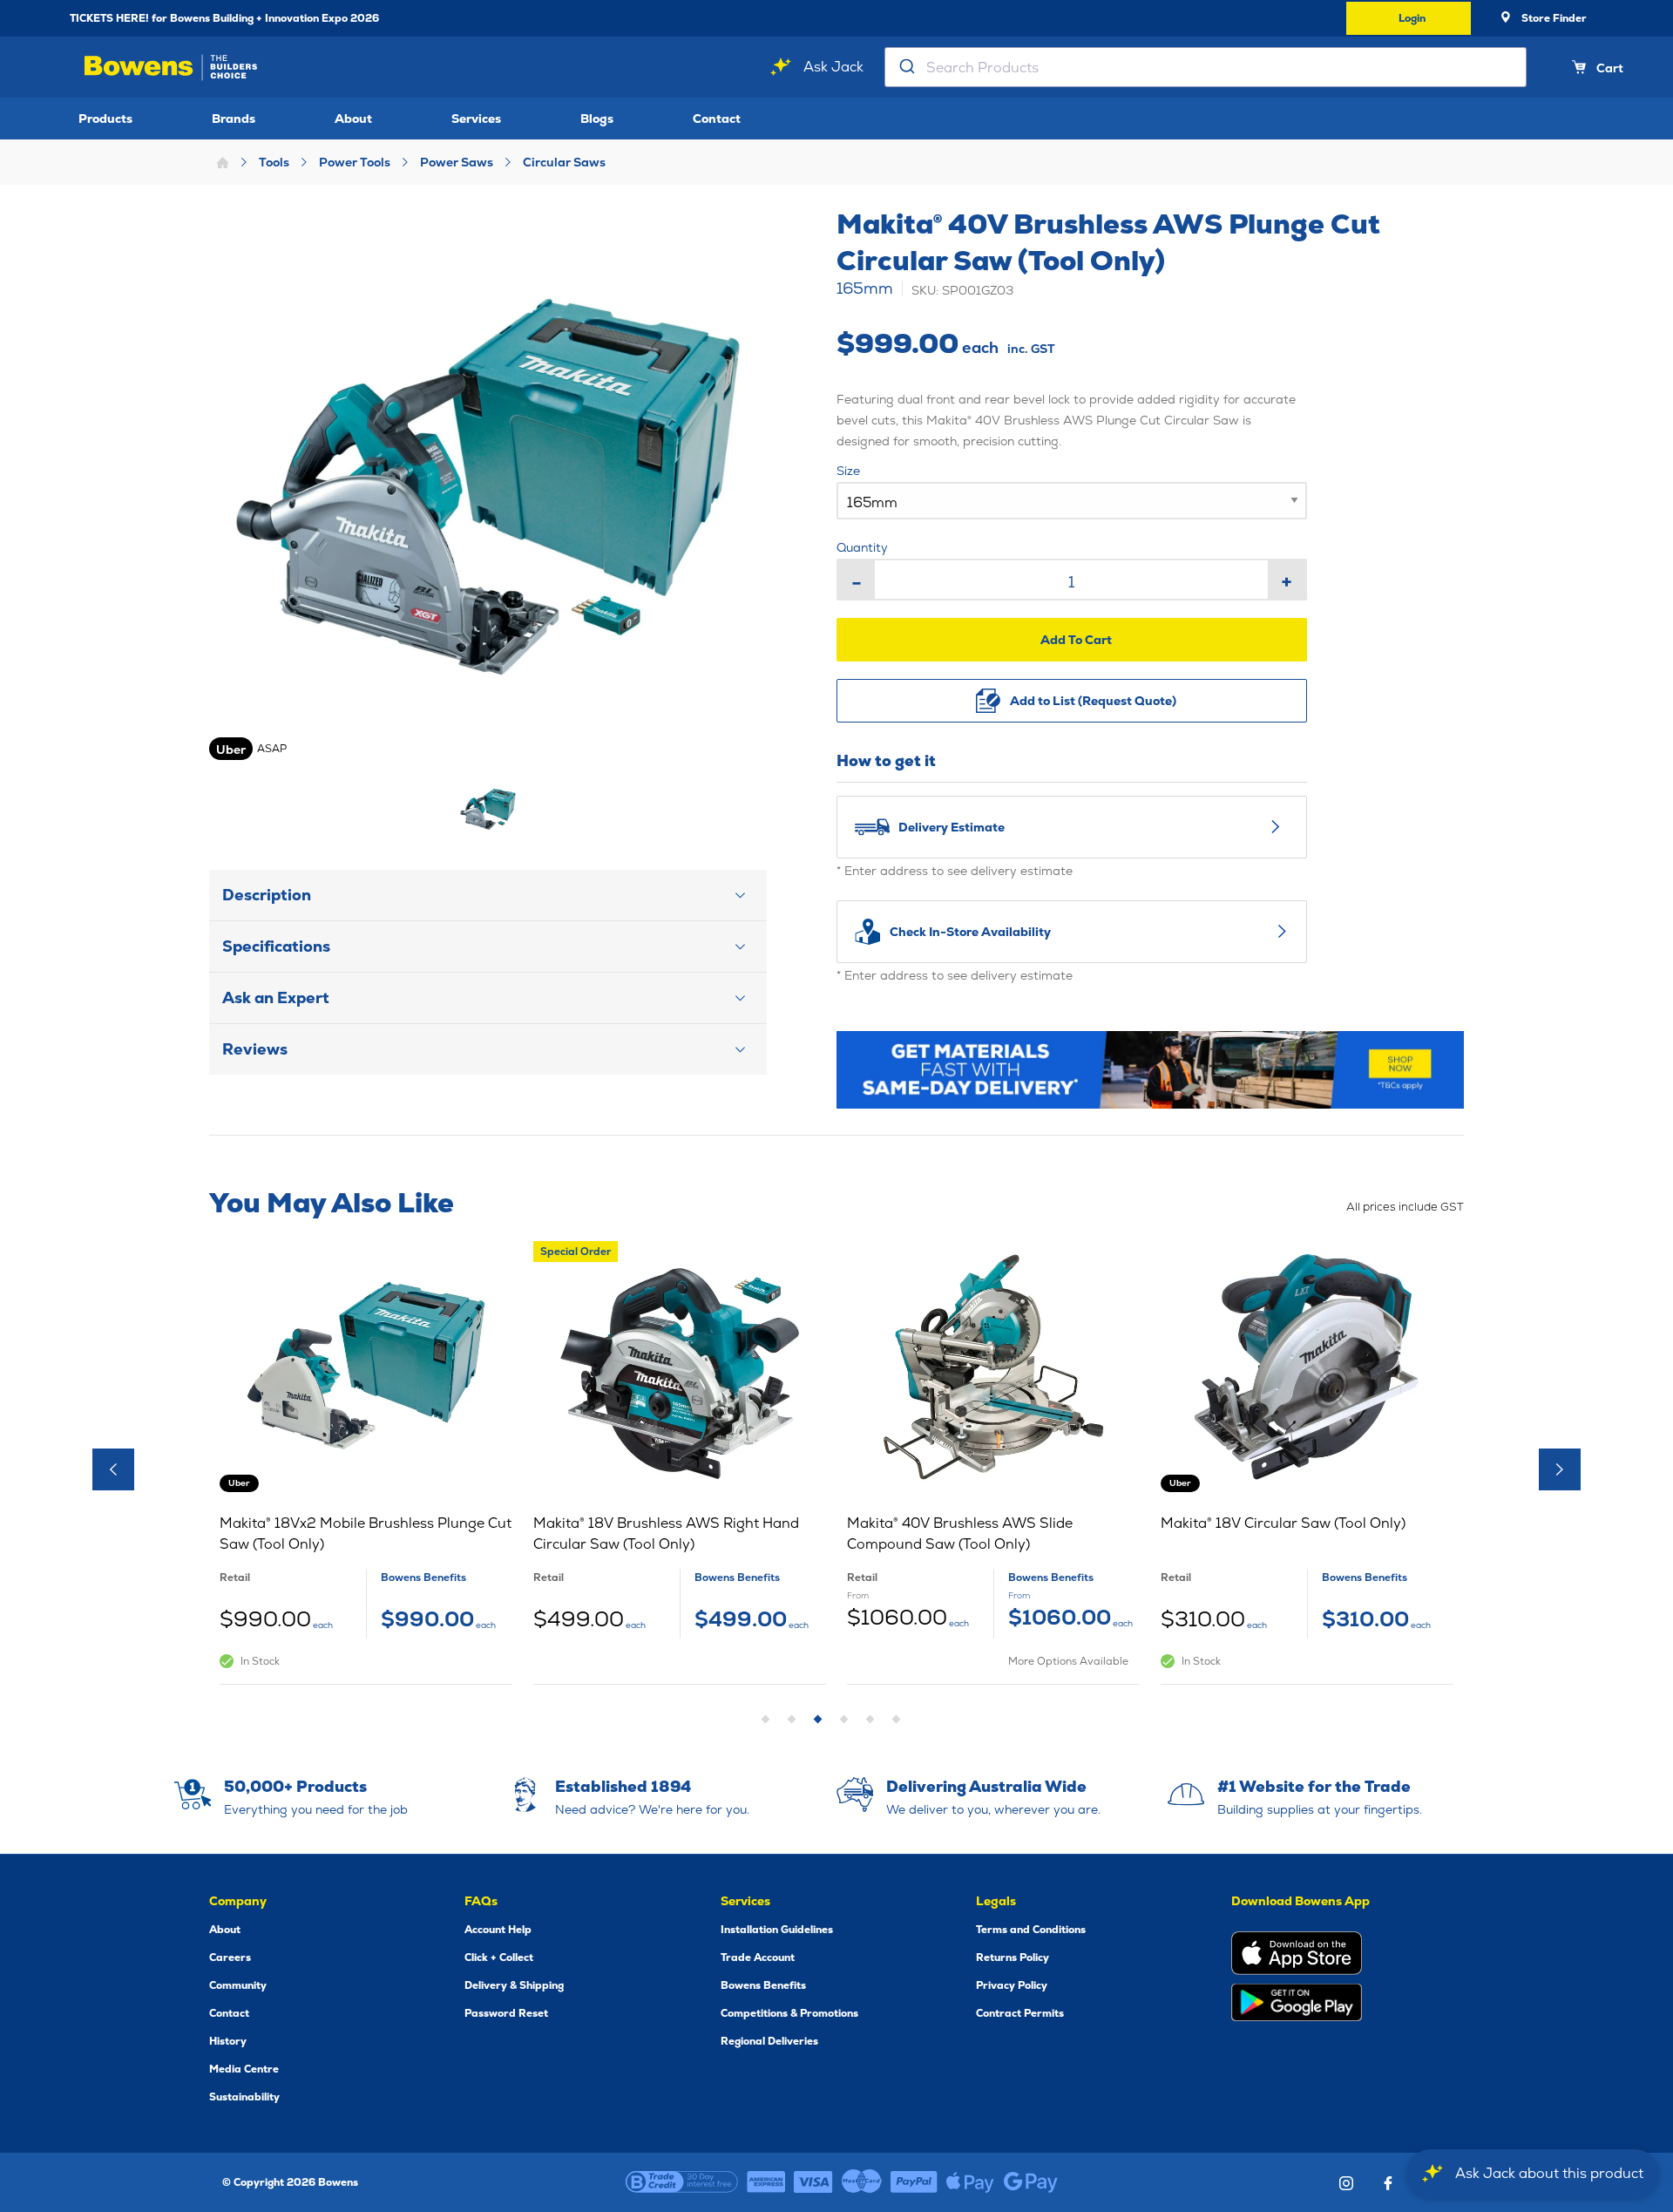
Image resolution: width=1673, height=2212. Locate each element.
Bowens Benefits (763, 1985)
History (228, 2041)
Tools (274, 162)
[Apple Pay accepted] (970, 2182)
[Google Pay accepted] (1031, 2182)
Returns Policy (1013, 1958)
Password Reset (506, 2013)
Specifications (276, 946)
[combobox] (1206, 67)
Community (238, 1985)
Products (105, 119)
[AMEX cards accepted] (766, 2182)
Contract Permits (1020, 2013)
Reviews (255, 1049)
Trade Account (758, 1958)
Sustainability (244, 2097)
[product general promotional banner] (1150, 1070)
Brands (234, 119)
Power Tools (355, 162)
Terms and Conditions (1031, 1930)
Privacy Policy (1012, 1985)
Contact (717, 119)
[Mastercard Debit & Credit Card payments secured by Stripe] (862, 2182)
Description (267, 895)
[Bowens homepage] (174, 68)
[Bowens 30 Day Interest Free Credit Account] (682, 2182)
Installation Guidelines (777, 1930)
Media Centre (244, 2069)
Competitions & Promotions (789, 2013)
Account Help (498, 1930)
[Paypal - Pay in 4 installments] (914, 2182)
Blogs (597, 119)
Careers (230, 1958)
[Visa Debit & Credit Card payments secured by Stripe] (813, 2182)
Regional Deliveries (769, 2041)
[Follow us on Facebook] (1388, 2183)
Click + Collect (499, 1958)
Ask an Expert (276, 997)
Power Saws (457, 162)
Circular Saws (564, 162)
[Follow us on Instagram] (1346, 2183)
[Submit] (906, 67)
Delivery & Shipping (514, 1985)
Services (476, 119)
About (353, 119)
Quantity (862, 547)
